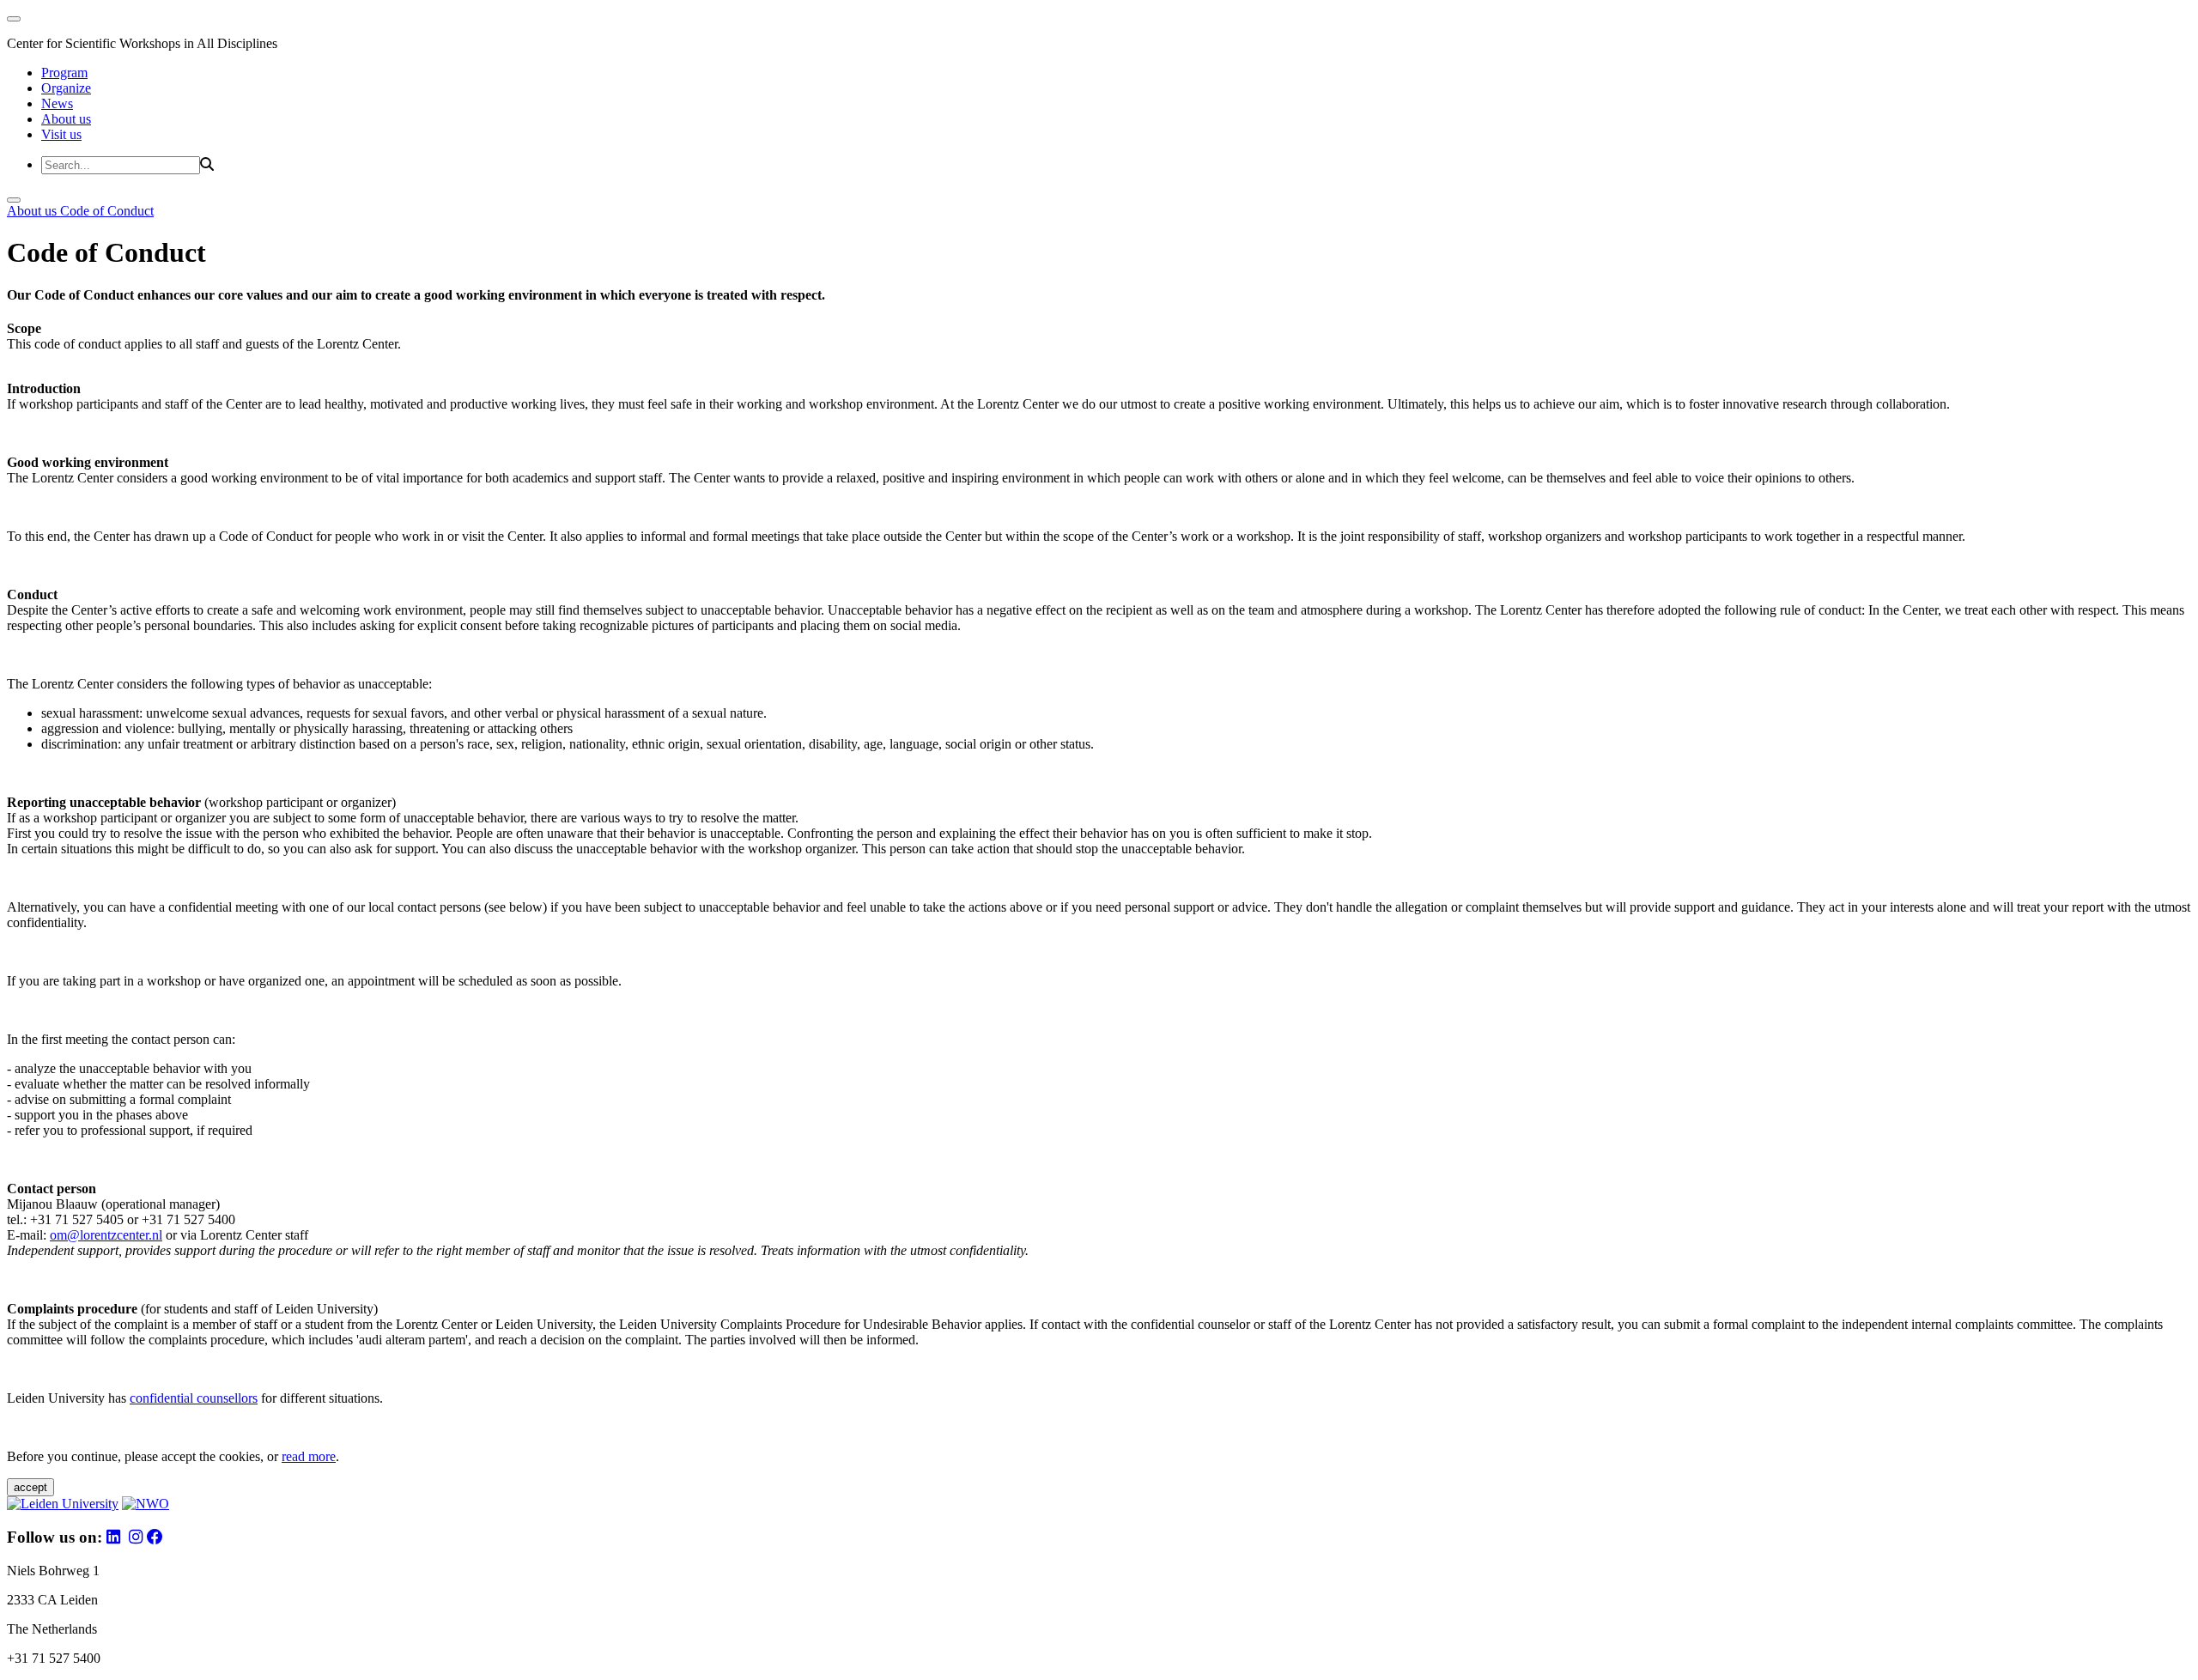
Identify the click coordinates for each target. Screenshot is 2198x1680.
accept (30, 1487)
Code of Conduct (107, 211)
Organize (66, 88)
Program (64, 73)
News (57, 103)
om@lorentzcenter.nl (106, 1235)
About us (66, 119)
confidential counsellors (194, 1398)
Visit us (61, 134)
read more (309, 1456)
